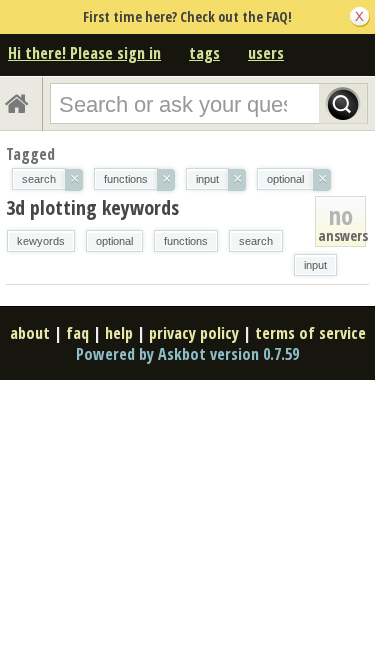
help (119, 333)
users (266, 53)
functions (186, 241)
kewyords (41, 241)
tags (204, 53)
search (256, 241)
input (315, 265)
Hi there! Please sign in (84, 53)
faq (77, 333)
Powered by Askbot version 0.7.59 (187, 354)
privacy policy (194, 333)
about (30, 333)
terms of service (310, 333)
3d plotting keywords (92, 207)
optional (114, 241)
